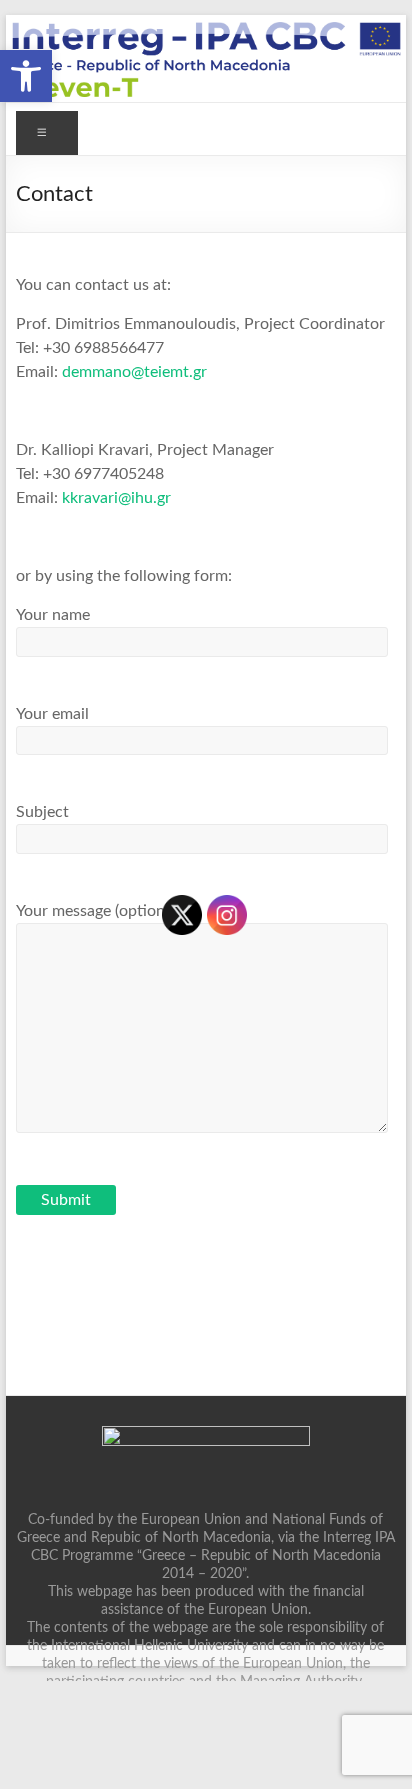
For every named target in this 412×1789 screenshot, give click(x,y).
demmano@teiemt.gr (134, 372)
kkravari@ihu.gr (116, 498)
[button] (26, 76)
